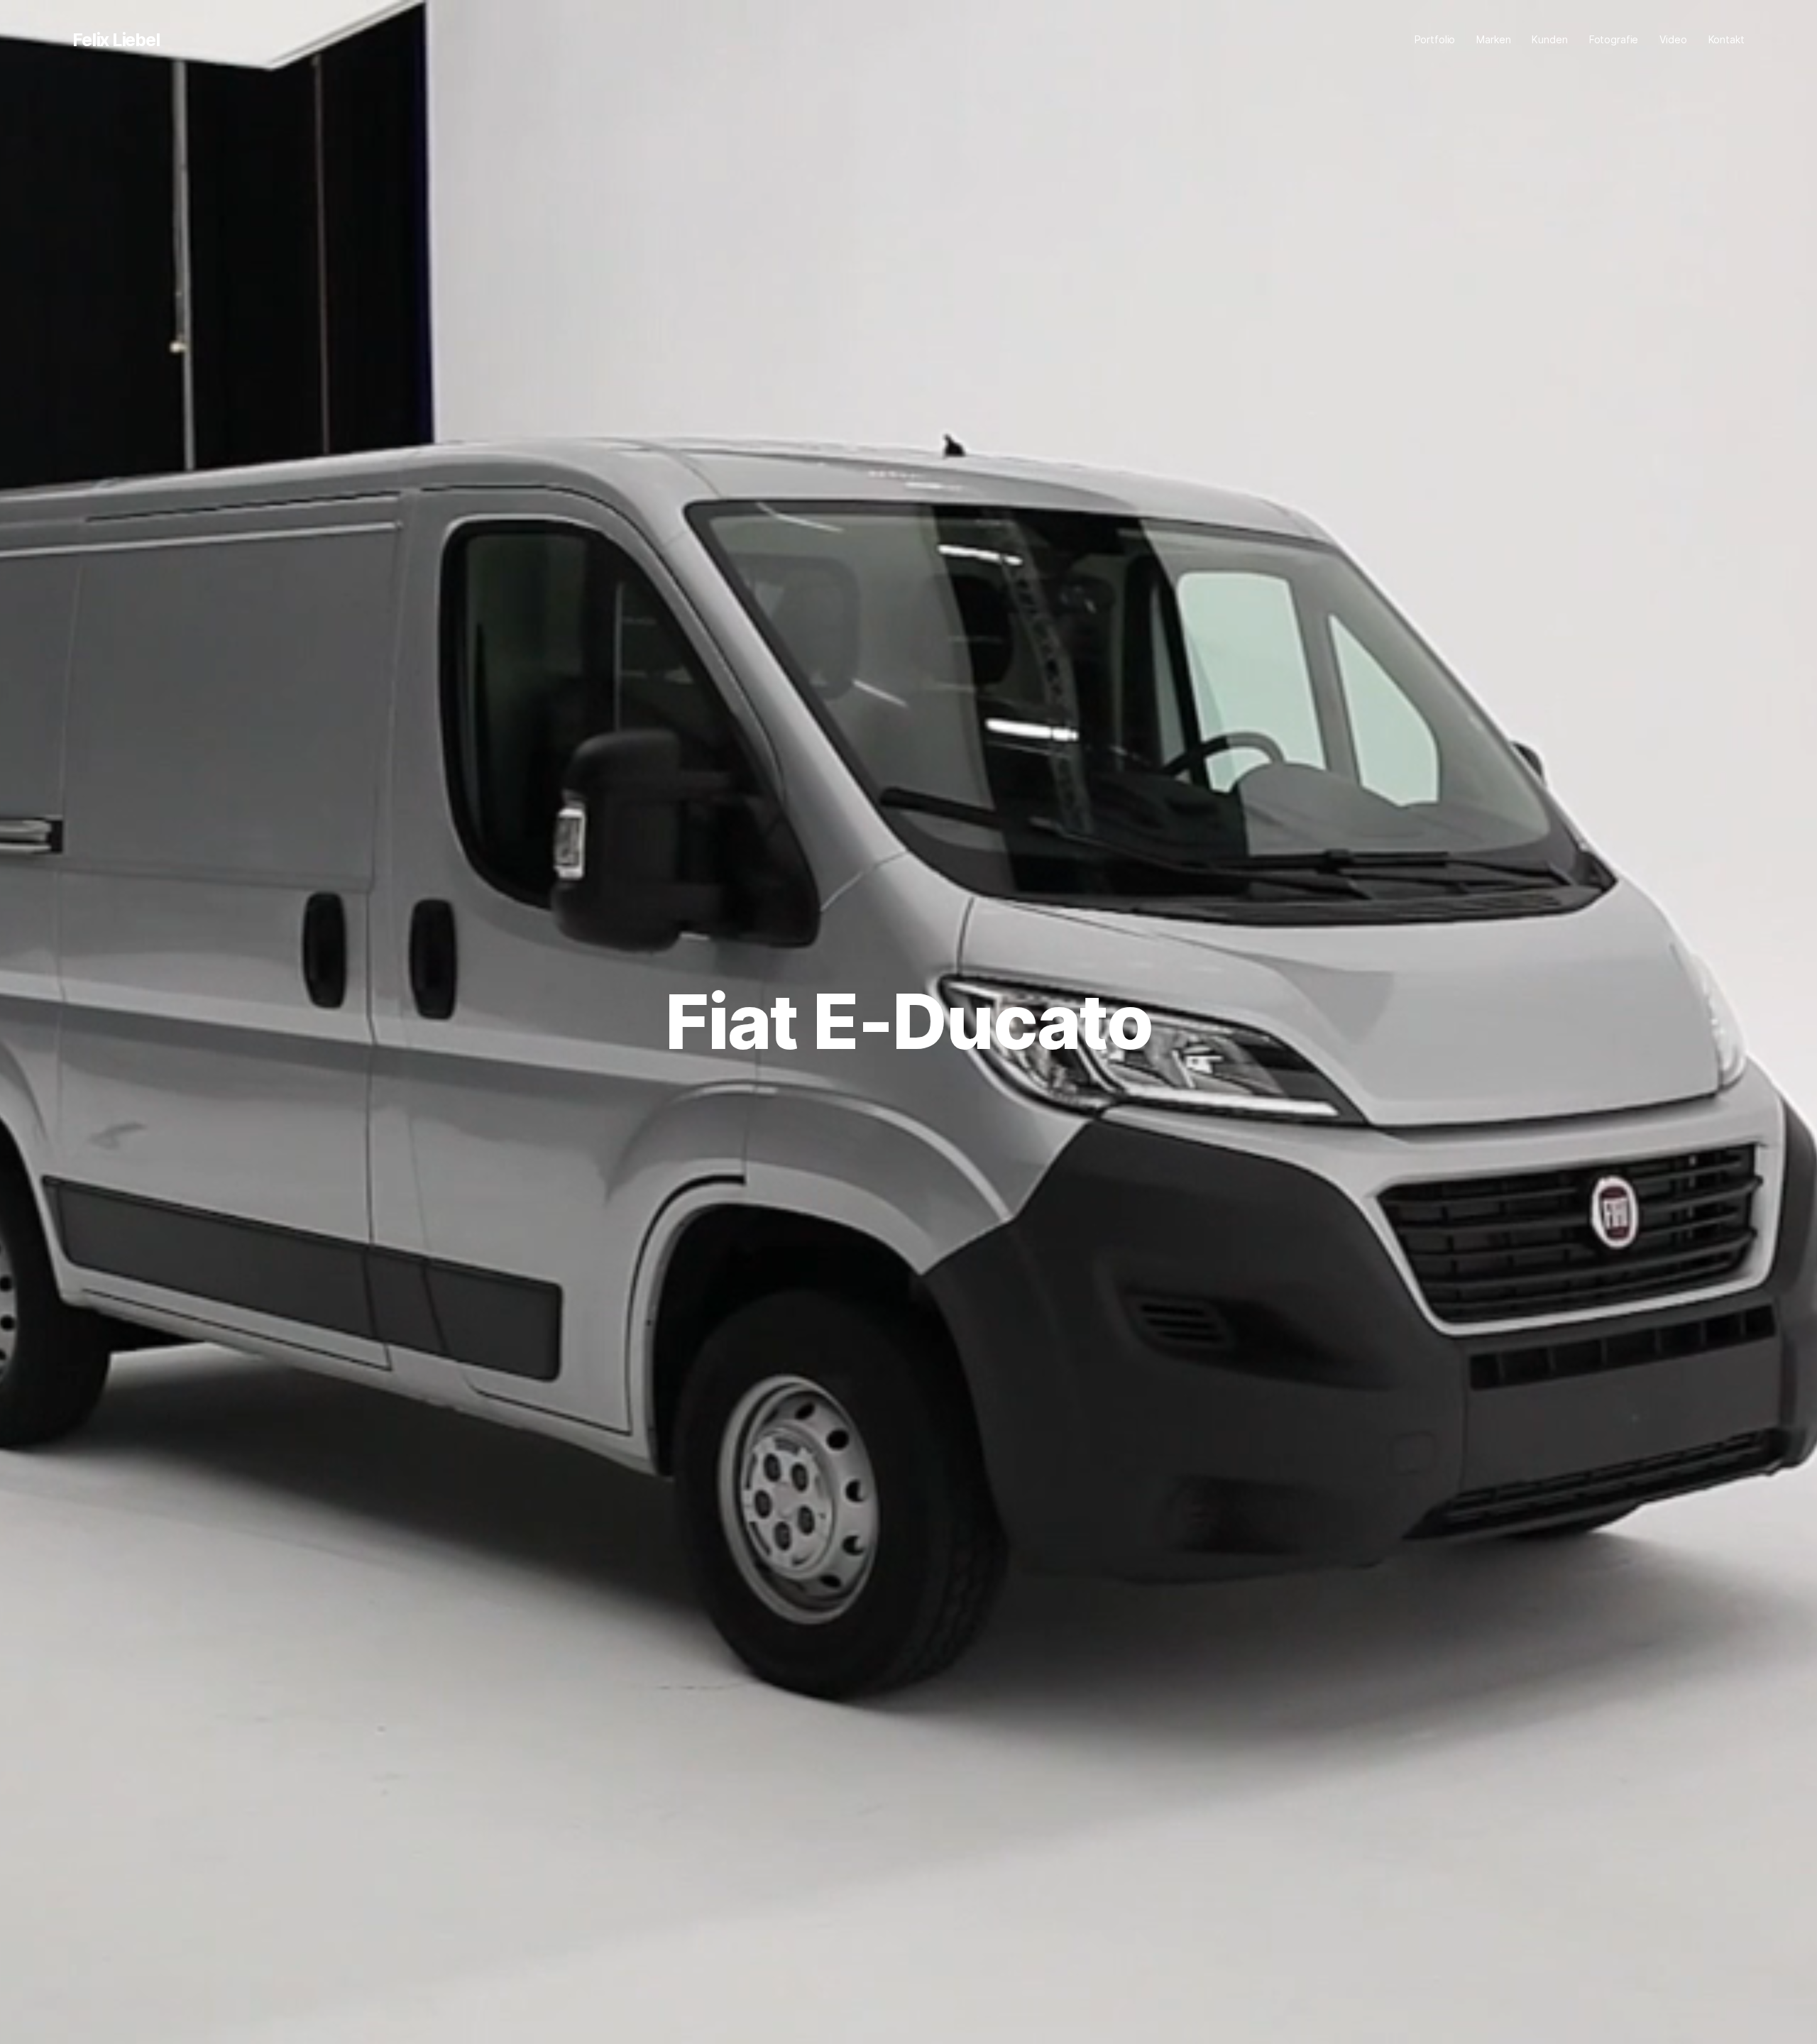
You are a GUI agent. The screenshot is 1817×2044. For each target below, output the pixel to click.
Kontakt (1727, 39)
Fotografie (1614, 39)
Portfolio (1435, 39)
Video (1673, 39)
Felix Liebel (116, 40)
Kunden (1549, 39)
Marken (1493, 39)
